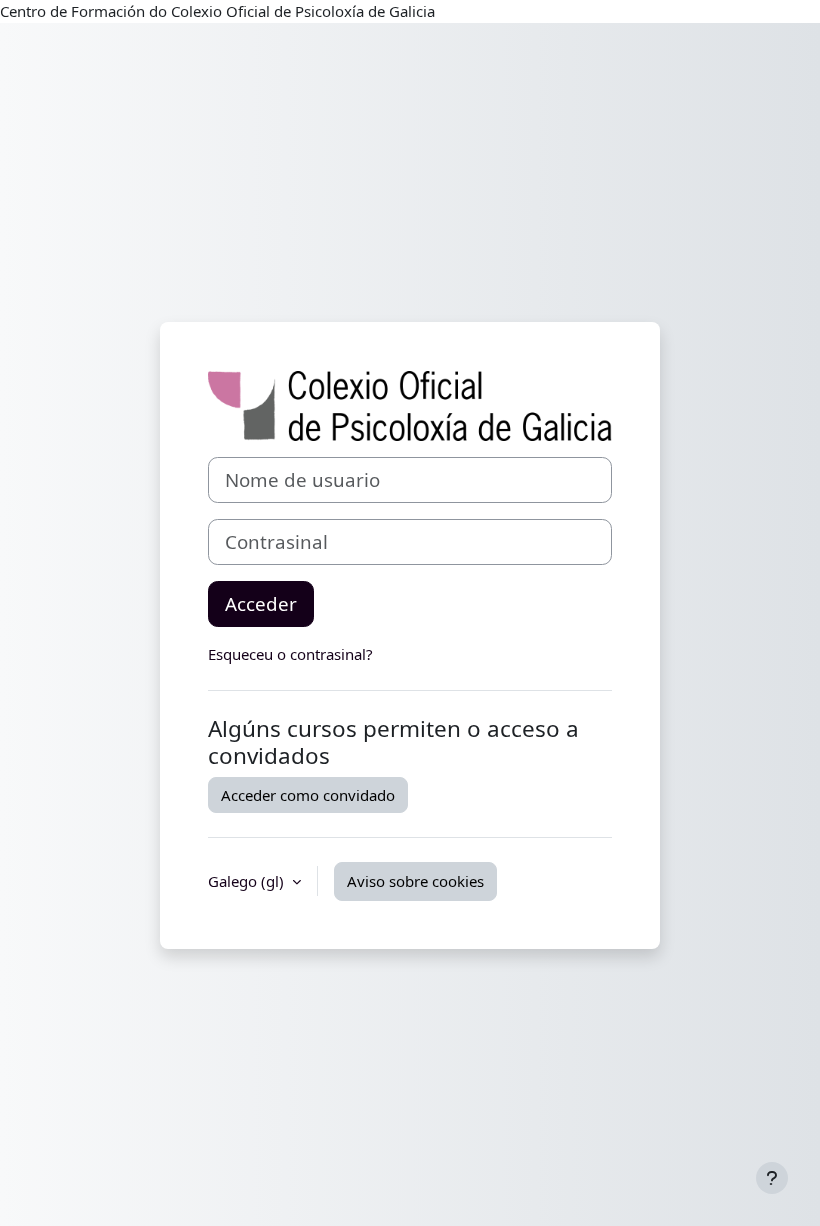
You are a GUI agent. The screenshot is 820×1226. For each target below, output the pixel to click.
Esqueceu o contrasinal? (290, 654)
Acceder (261, 603)
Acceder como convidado (308, 795)
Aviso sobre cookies (415, 881)
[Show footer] (772, 1178)
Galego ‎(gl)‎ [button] (248, 881)
